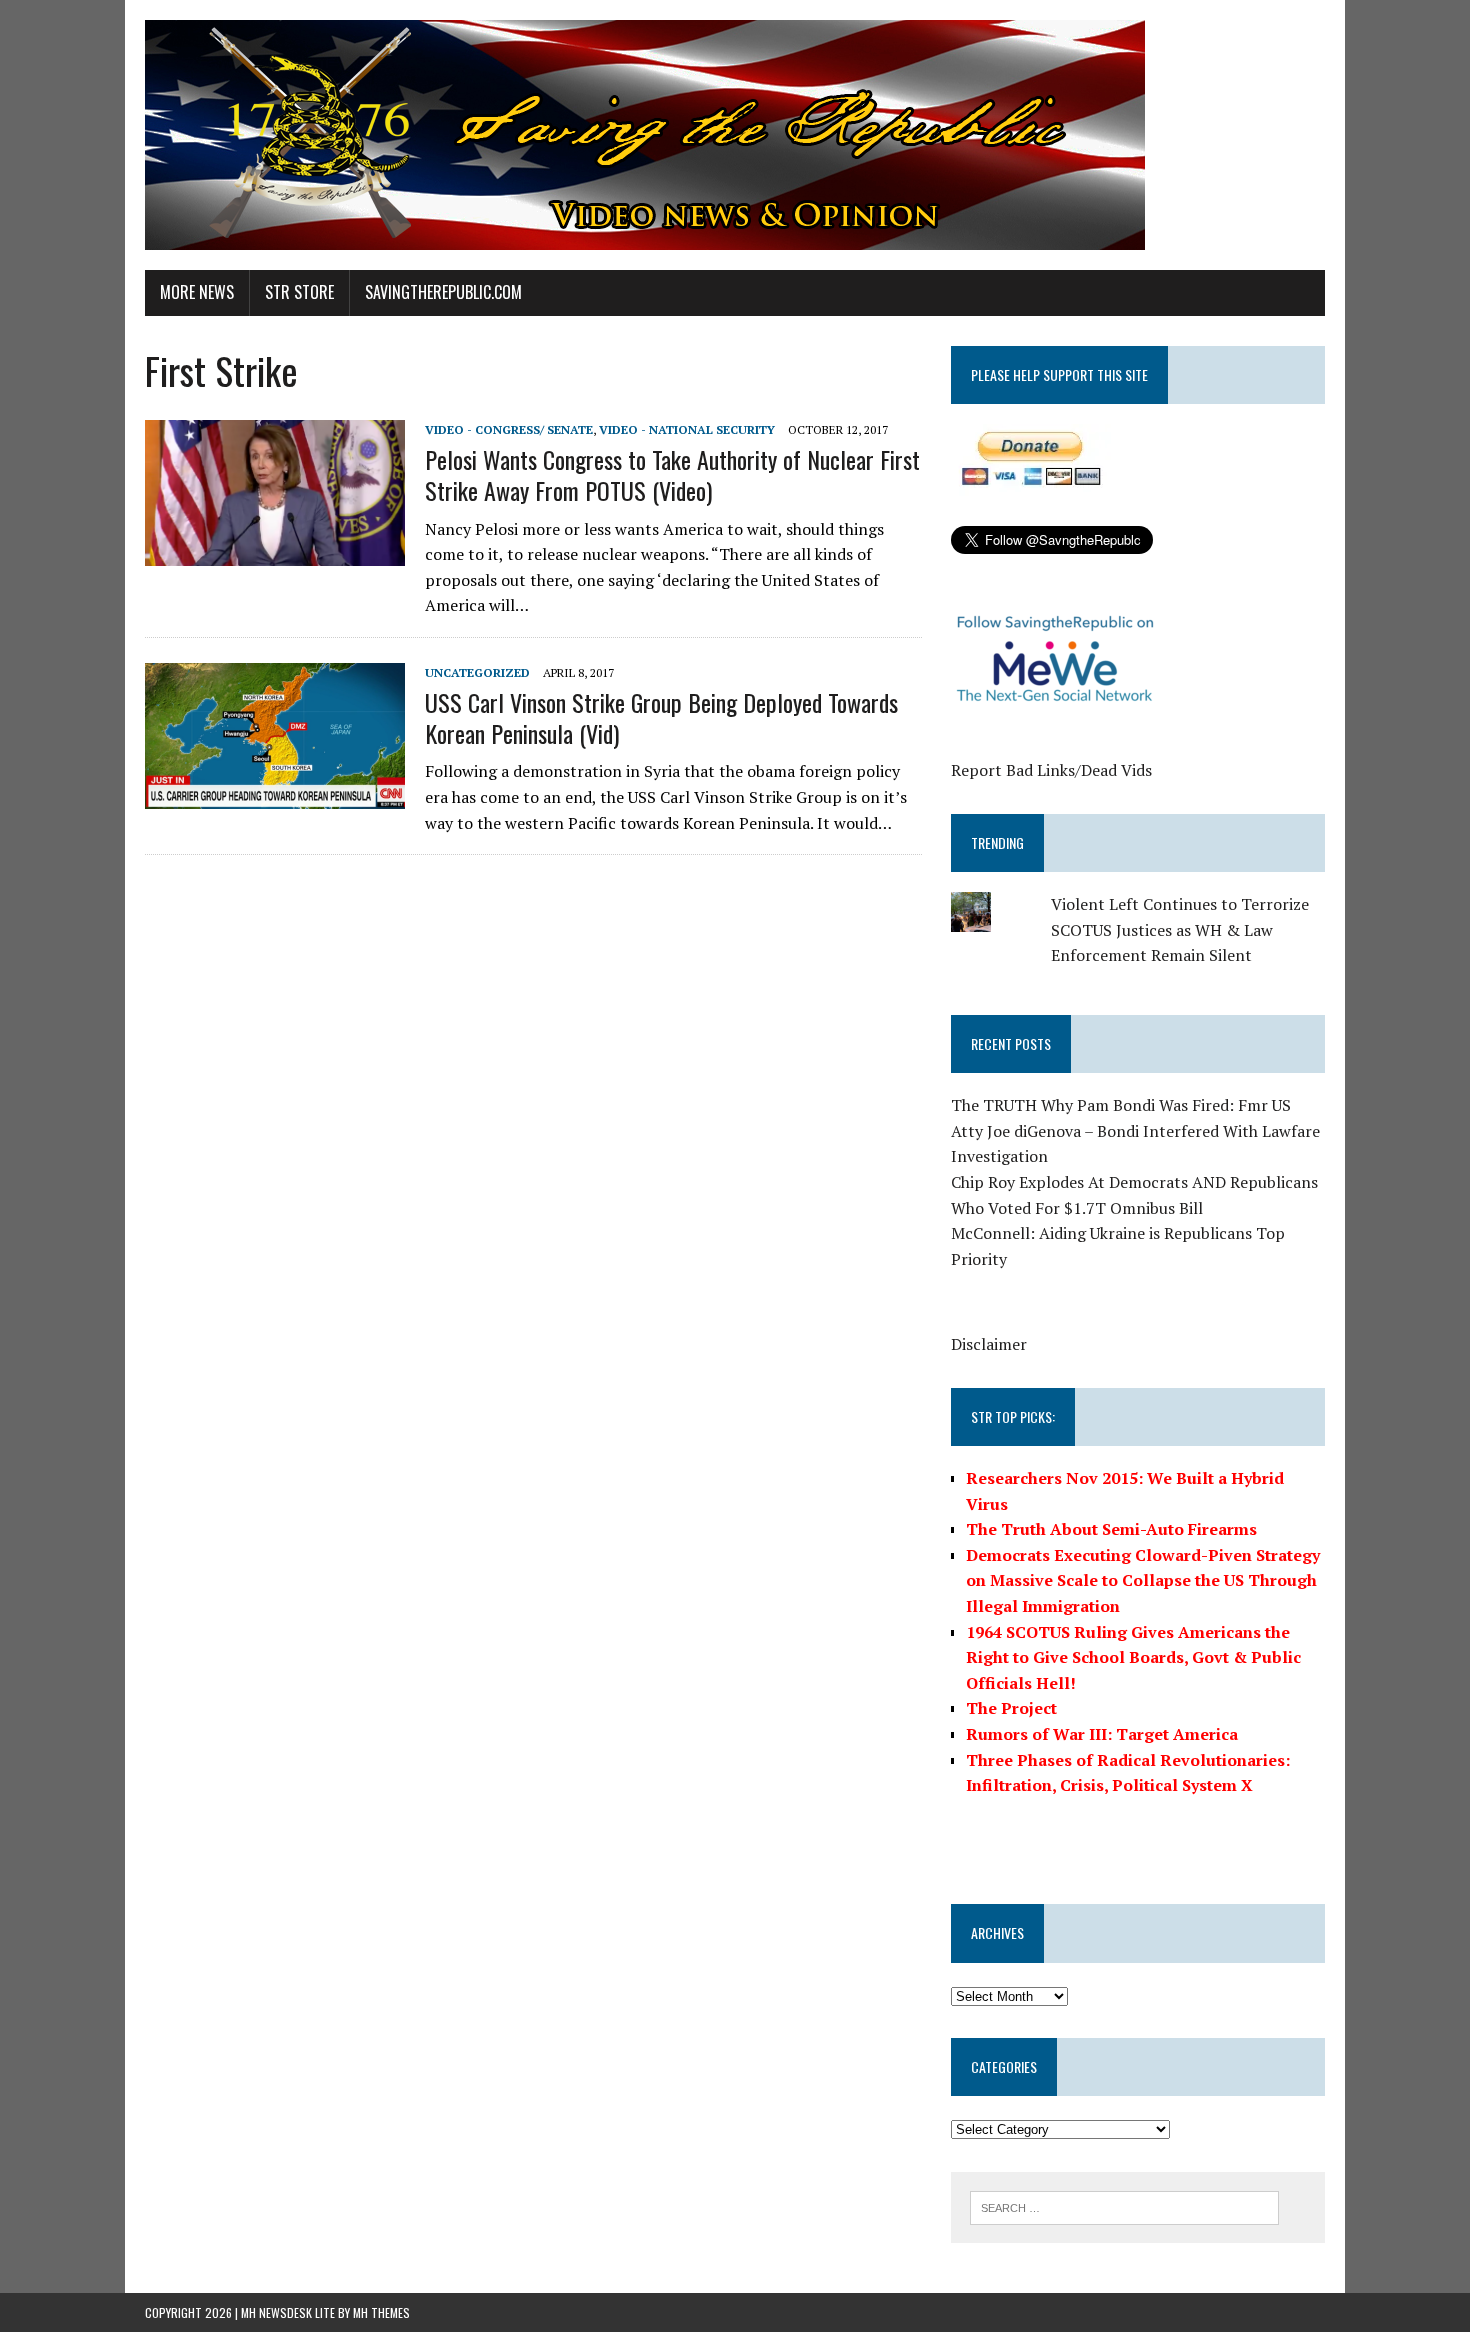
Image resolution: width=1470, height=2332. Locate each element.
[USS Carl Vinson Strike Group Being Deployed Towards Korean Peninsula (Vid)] (275, 795)
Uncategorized (477, 672)
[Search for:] (1124, 2206)
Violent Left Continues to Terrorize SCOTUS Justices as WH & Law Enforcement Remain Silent (1180, 929)
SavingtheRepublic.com (443, 292)
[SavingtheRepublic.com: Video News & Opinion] (735, 135)
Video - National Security (687, 429)
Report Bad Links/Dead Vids (1051, 770)
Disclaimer (989, 1344)
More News (197, 292)
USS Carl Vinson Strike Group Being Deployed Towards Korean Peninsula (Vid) (661, 717)
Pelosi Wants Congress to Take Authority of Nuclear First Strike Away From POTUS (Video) (672, 474)
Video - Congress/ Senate (509, 429)
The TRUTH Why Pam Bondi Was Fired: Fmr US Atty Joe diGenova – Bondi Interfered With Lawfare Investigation (1135, 1130)
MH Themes (381, 2312)
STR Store (299, 292)
